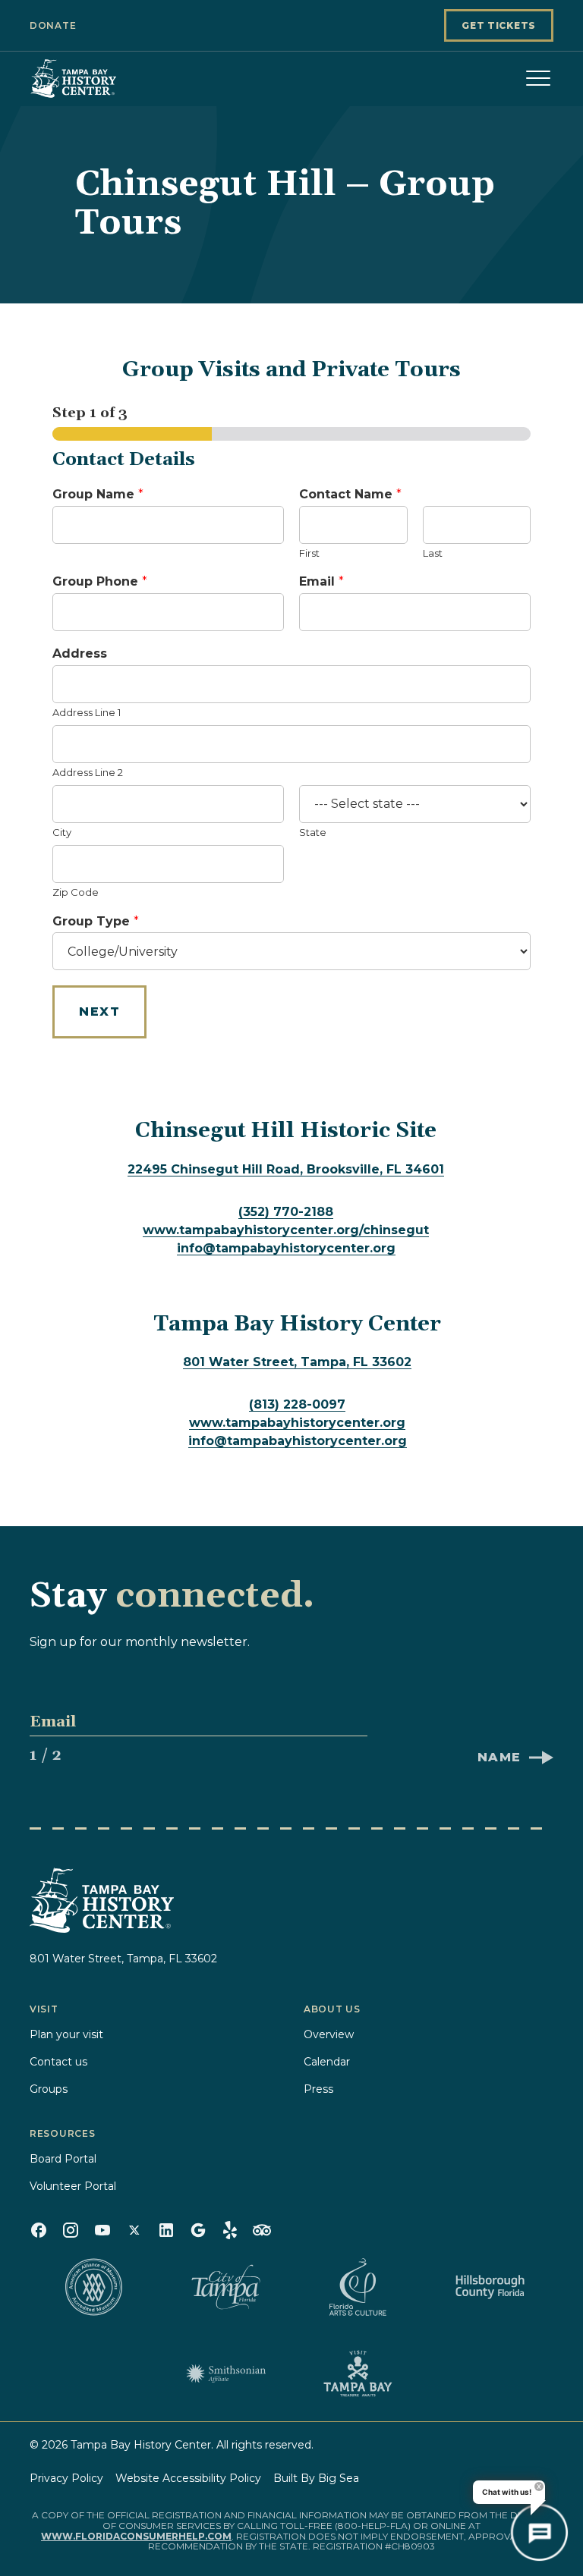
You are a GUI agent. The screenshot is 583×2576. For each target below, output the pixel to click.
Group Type (96, 921)
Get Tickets (499, 25)
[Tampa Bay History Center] (106, 78)
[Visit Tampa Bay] (358, 2373)
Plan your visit (66, 2034)
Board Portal (63, 2159)
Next (99, 1012)
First (309, 553)
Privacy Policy (66, 2478)
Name (499, 1757)
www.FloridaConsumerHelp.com (136, 2536)
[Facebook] (39, 2230)
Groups (49, 2089)
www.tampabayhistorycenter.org (297, 1423)
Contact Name (350, 494)
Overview (329, 2034)
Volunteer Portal (73, 2186)
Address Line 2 (88, 772)
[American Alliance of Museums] (93, 2287)
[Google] (198, 2230)
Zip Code (76, 892)
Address (80, 653)
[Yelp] (230, 2230)
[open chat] (539, 2532)
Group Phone (100, 581)
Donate (53, 25)
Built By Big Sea (316, 2478)
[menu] (538, 78)
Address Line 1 (87, 712)
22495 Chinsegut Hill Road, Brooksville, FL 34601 (286, 1169)
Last (433, 553)
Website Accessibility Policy (188, 2478)
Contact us (58, 2062)
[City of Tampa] (225, 2287)
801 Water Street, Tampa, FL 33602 (297, 1362)
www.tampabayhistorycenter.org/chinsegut (286, 1230)
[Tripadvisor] (262, 2230)
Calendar (327, 2062)
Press (318, 2089)
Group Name (98, 494)
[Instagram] (71, 2230)
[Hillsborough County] (490, 2287)
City (62, 832)
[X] (134, 2230)
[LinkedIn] (166, 2230)
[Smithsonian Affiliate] (225, 2373)
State (313, 832)
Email (321, 581)
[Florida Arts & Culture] (358, 2287)
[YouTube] (102, 2230)
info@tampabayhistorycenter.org (286, 1248)
